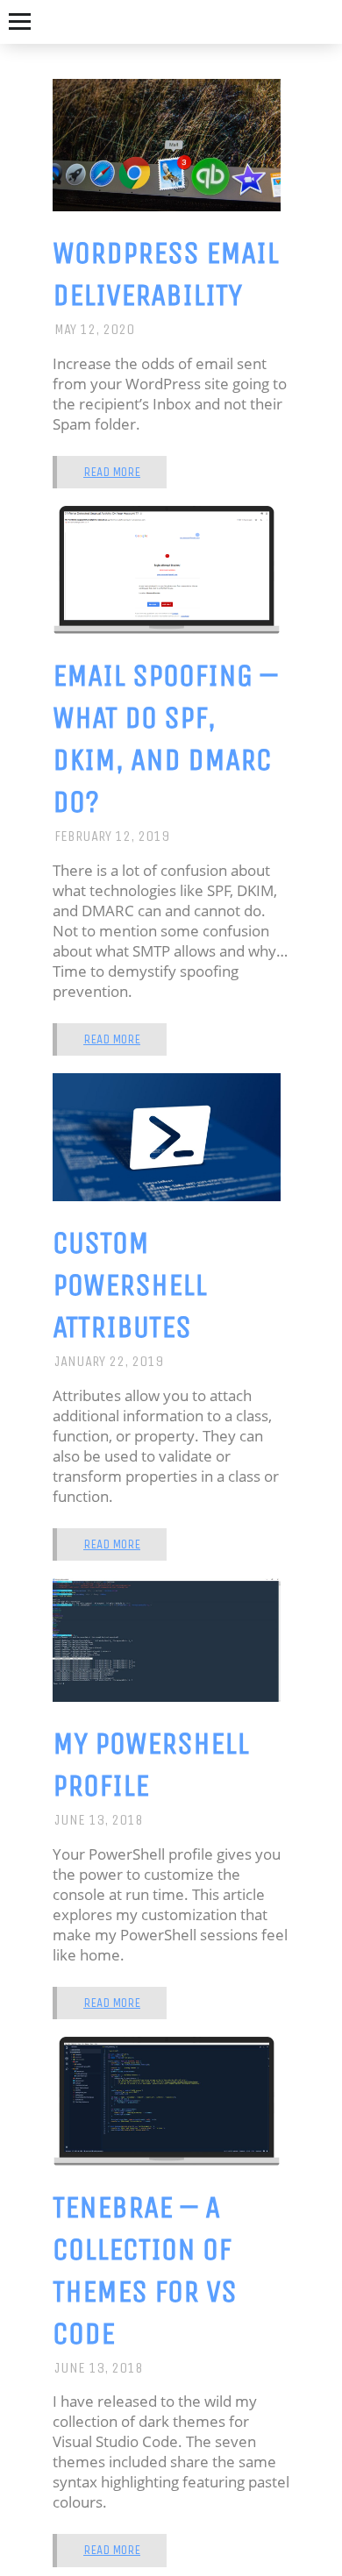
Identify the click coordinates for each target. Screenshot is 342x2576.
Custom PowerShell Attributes (130, 1285)
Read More (112, 472)
